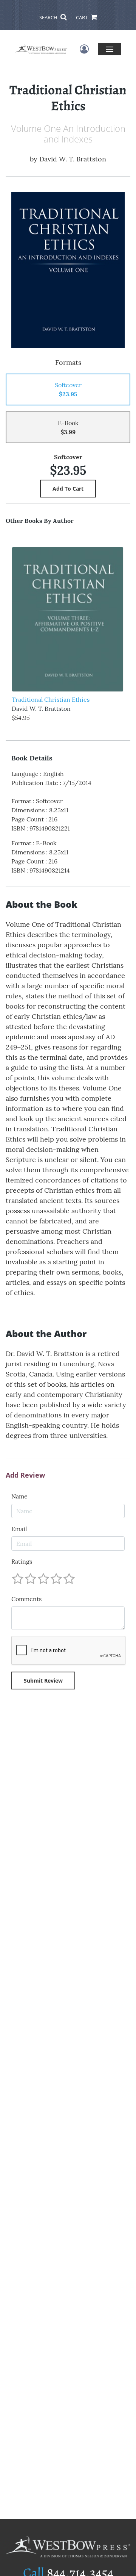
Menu (109, 49)
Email (19, 1529)
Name (19, 1496)
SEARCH (49, 17)
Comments (26, 1599)
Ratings (22, 1561)
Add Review (25, 1475)
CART (82, 17)
